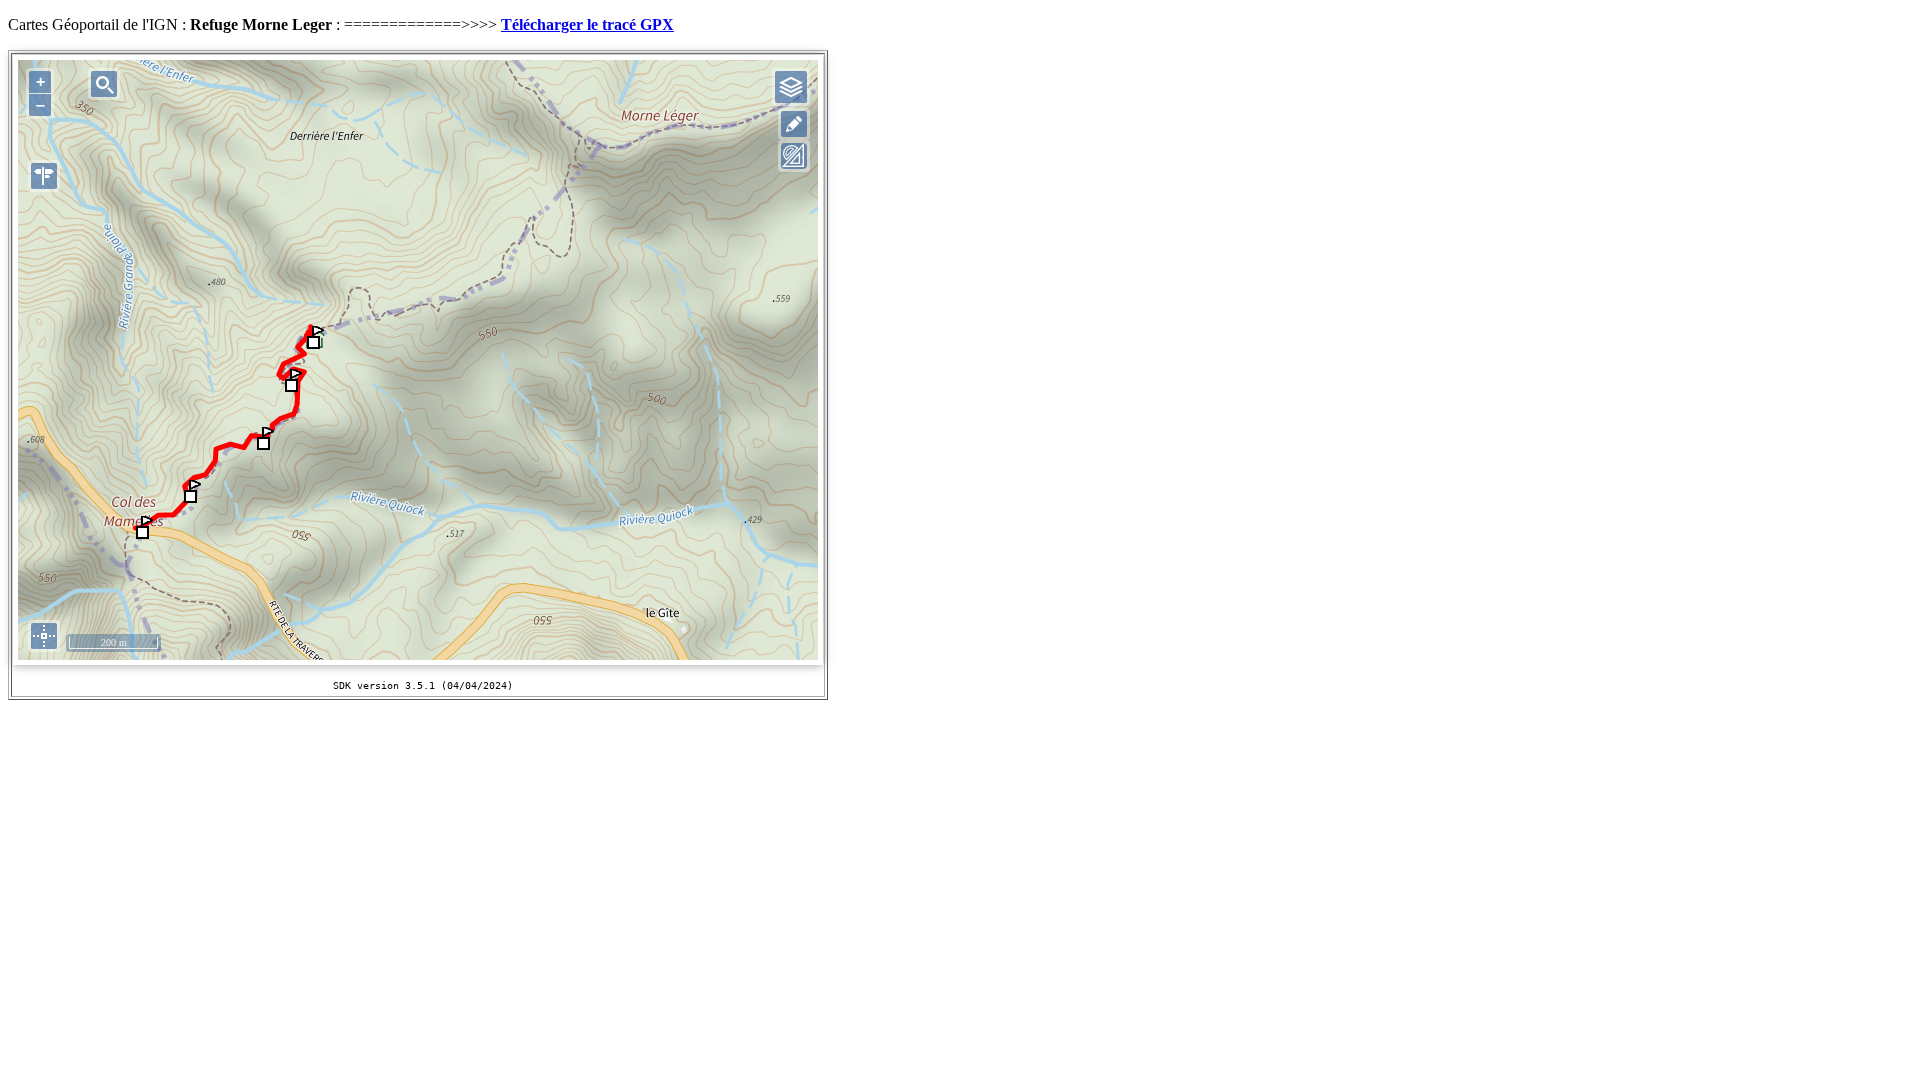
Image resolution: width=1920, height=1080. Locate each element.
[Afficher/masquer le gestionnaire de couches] (791, 87)
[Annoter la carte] (794, 124)
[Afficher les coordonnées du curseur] (44, 636)
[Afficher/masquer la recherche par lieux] (104, 84)
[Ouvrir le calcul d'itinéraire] (44, 176)
